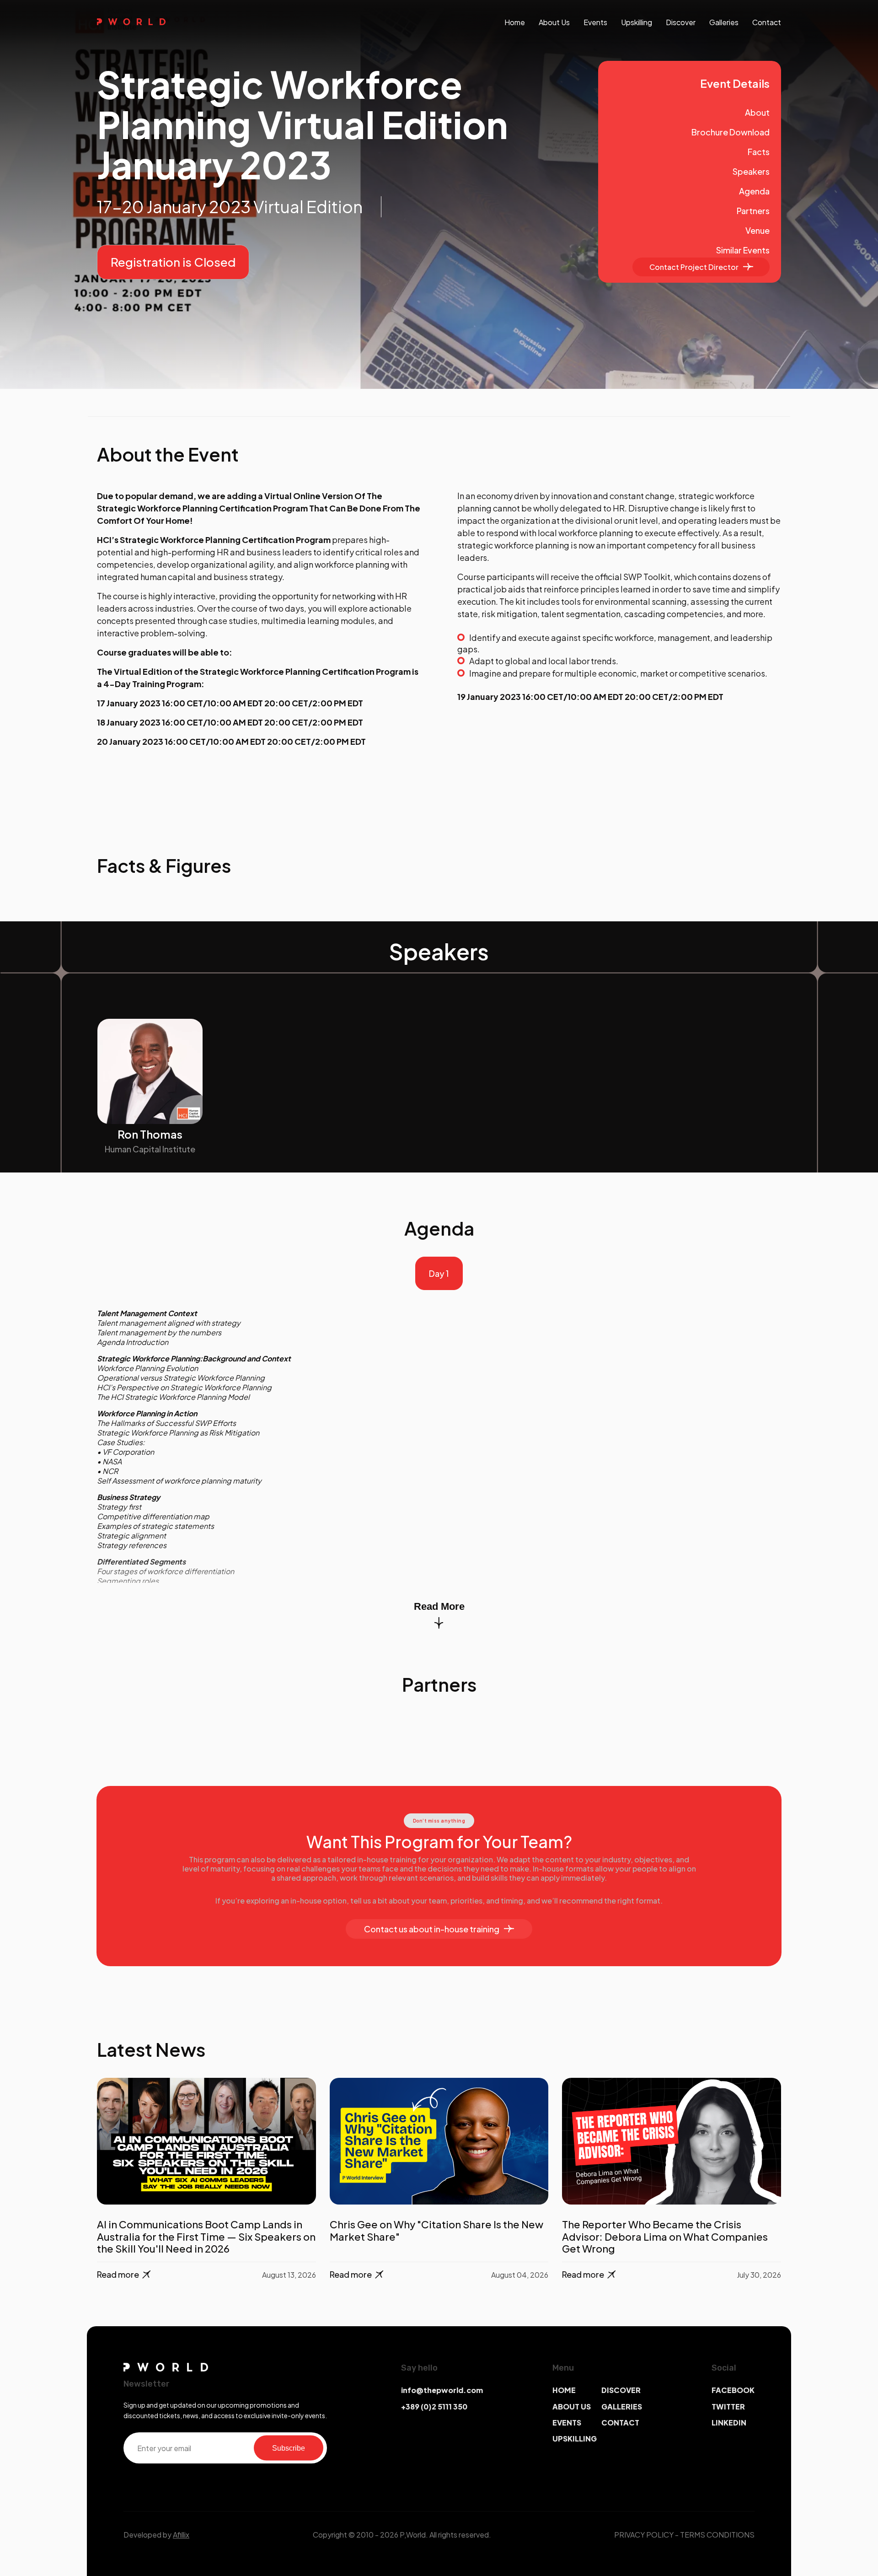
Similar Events (743, 250)
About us (554, 22)
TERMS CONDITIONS (717, 2535)
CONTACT (620, 2423)
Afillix (181, 2535)
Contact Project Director (694, 267)
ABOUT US (572, 2407)
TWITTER (728, 2407)
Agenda (754, 191)
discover (681, 22)
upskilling (637, 22)
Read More (439, 1606)
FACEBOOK (733, 2390)
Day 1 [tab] (439, 1273)
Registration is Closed (173, 262)
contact (767, 22)
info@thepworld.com (442, 2390)
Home (515, 22)
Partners (753, 211)
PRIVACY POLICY (644, 2535)
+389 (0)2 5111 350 (434, 2407)
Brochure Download (731, 132)
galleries (724, 22)
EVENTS (567, 2423)
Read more (118, 2274)
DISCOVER (621, 2390)
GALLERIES (622, 2407)
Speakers (751, 171)
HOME (564, 2390)
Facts (759, 152)
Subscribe (289, 2448)
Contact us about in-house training (432, 1929)
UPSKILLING (575, 2439)
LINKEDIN (729, 2423)
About (757, 112)
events (595, 22)
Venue (758, 230)
